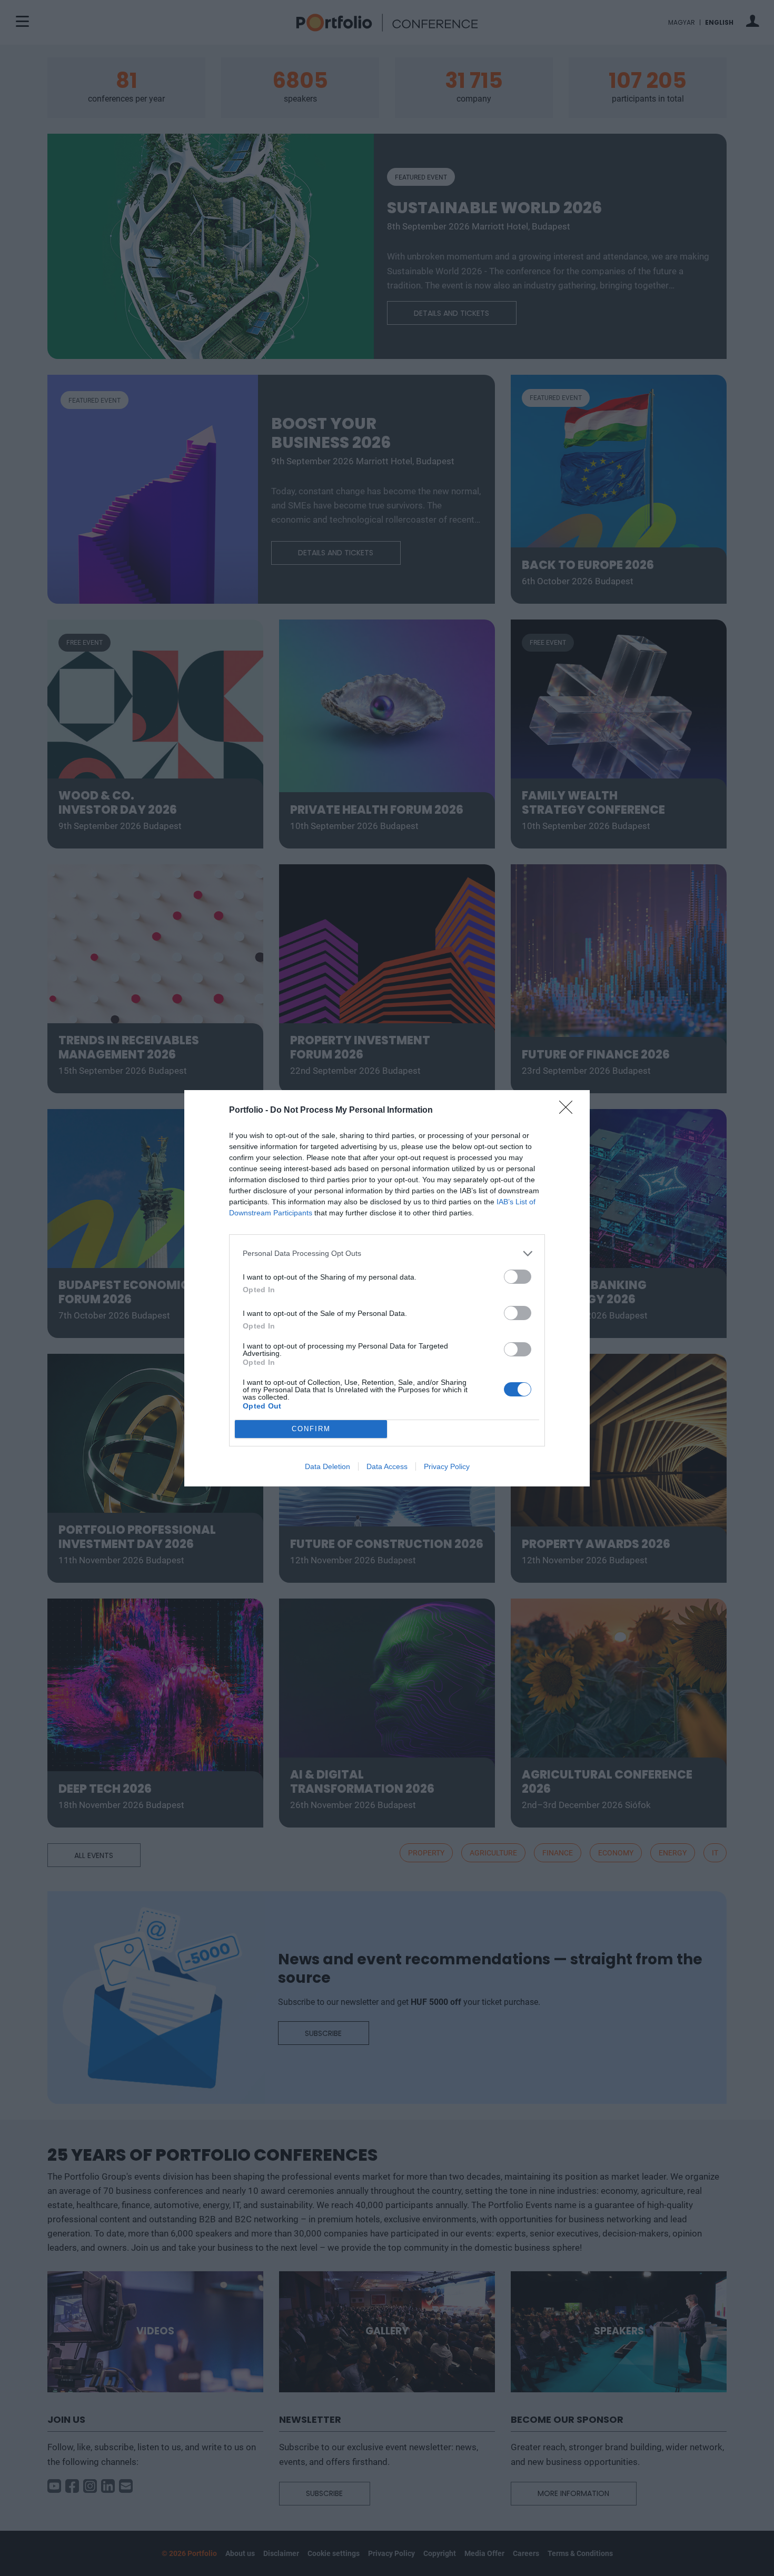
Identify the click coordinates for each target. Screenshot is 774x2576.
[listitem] (387, 1254)
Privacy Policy (447, 1466)
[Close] (569, 1111)
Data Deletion (328, 1466)
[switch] (518, 1277)
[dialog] (387, 1288)
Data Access (387, 1466)
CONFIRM (311, 1429)
